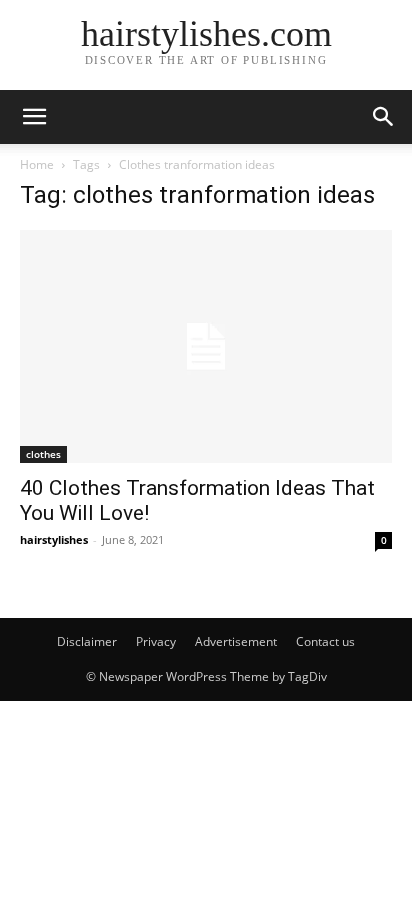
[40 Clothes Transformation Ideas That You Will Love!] (206, 346)
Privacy (156, 641)
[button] (34, 117)
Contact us (325, 641)
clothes (43, 454)
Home (37, 164)
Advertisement (236, 641)
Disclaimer (87, 641)
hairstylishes (54, 539)
